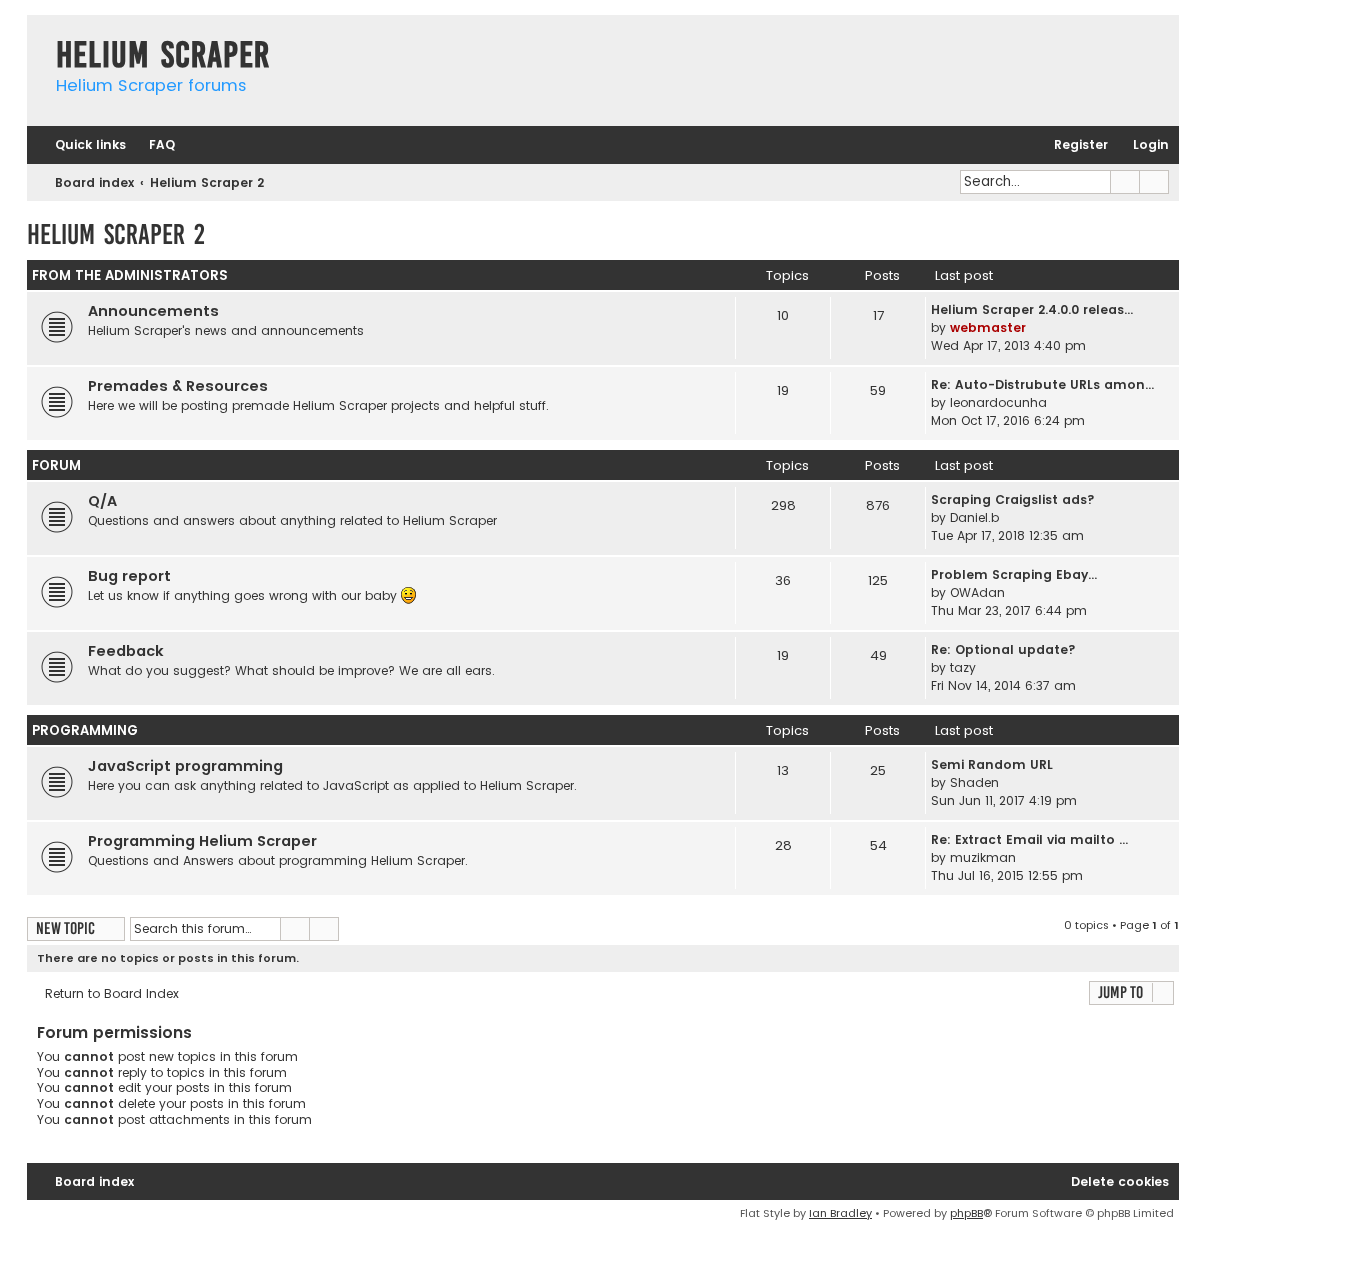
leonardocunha (998, 402)
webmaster (988, 327)
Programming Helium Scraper (202, 841)
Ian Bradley (840, 1213)
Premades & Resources (178, 386)
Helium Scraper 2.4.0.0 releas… (1032, 309)
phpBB (966, 1213)
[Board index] (36, 34)
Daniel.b (974, 517)
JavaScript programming (185, 766)
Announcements (153, 311)
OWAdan (977, 592)
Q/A (102, 501)
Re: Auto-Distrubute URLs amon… (1042, 384)
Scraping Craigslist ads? (1013, 499)
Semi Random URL (992, 764)
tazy (963, 667)
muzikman (983, 857)
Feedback (126, 651)
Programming (85, 730)
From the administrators (130, 275)
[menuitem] (153, 145)
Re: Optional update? (1003, 649)
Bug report (129, 576)
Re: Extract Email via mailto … (1029, 839)
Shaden (974, 782)
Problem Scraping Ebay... (1014, 574)
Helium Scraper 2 (116, 234)
